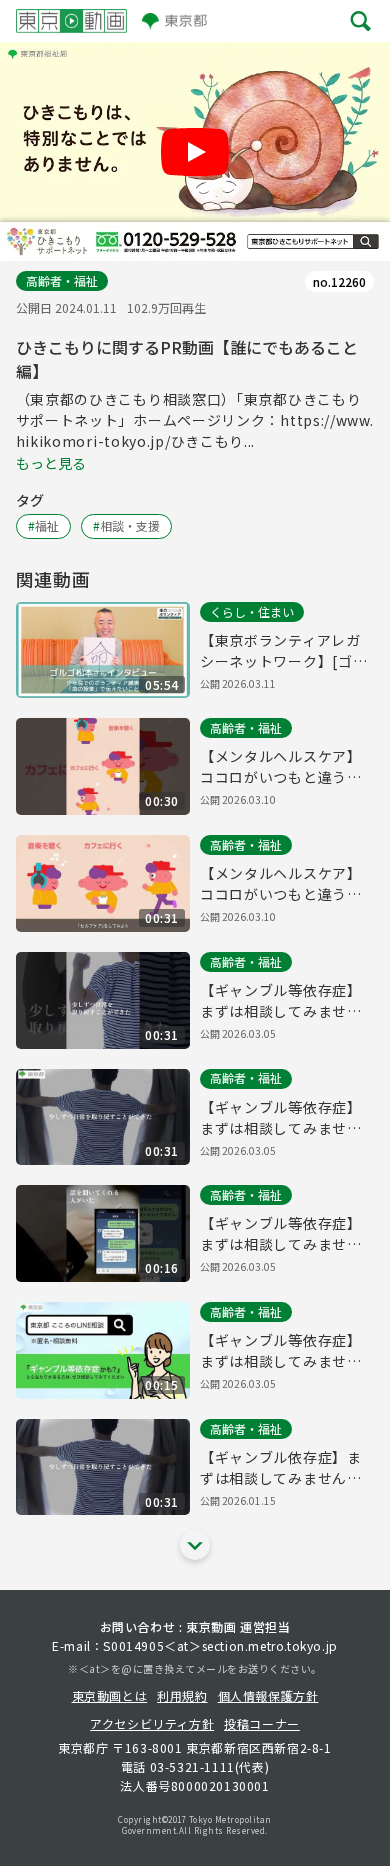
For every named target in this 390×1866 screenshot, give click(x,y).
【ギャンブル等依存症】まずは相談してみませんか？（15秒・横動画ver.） (287, 1351)
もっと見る (51, 463)
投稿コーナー (262, 1723)
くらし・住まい (252, 611)
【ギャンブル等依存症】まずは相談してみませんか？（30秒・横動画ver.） (287, 1118)
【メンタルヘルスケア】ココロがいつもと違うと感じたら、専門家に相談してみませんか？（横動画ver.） (281, 884)
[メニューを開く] (360, 20)
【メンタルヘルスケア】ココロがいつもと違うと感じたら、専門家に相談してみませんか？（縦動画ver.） (281, 767)
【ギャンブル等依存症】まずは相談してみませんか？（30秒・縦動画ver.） (287, 1001)
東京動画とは (110, 1695)
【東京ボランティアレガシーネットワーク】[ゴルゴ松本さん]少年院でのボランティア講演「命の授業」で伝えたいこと (284, 651)
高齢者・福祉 (62, 280)
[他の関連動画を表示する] (195, 1545)
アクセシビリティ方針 (152, 1723)
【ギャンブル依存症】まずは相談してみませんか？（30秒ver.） (281, 1468)
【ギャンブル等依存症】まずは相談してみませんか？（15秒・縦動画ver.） (287, 1234)
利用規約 (182, 1695)
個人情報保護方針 (268, 1695)
